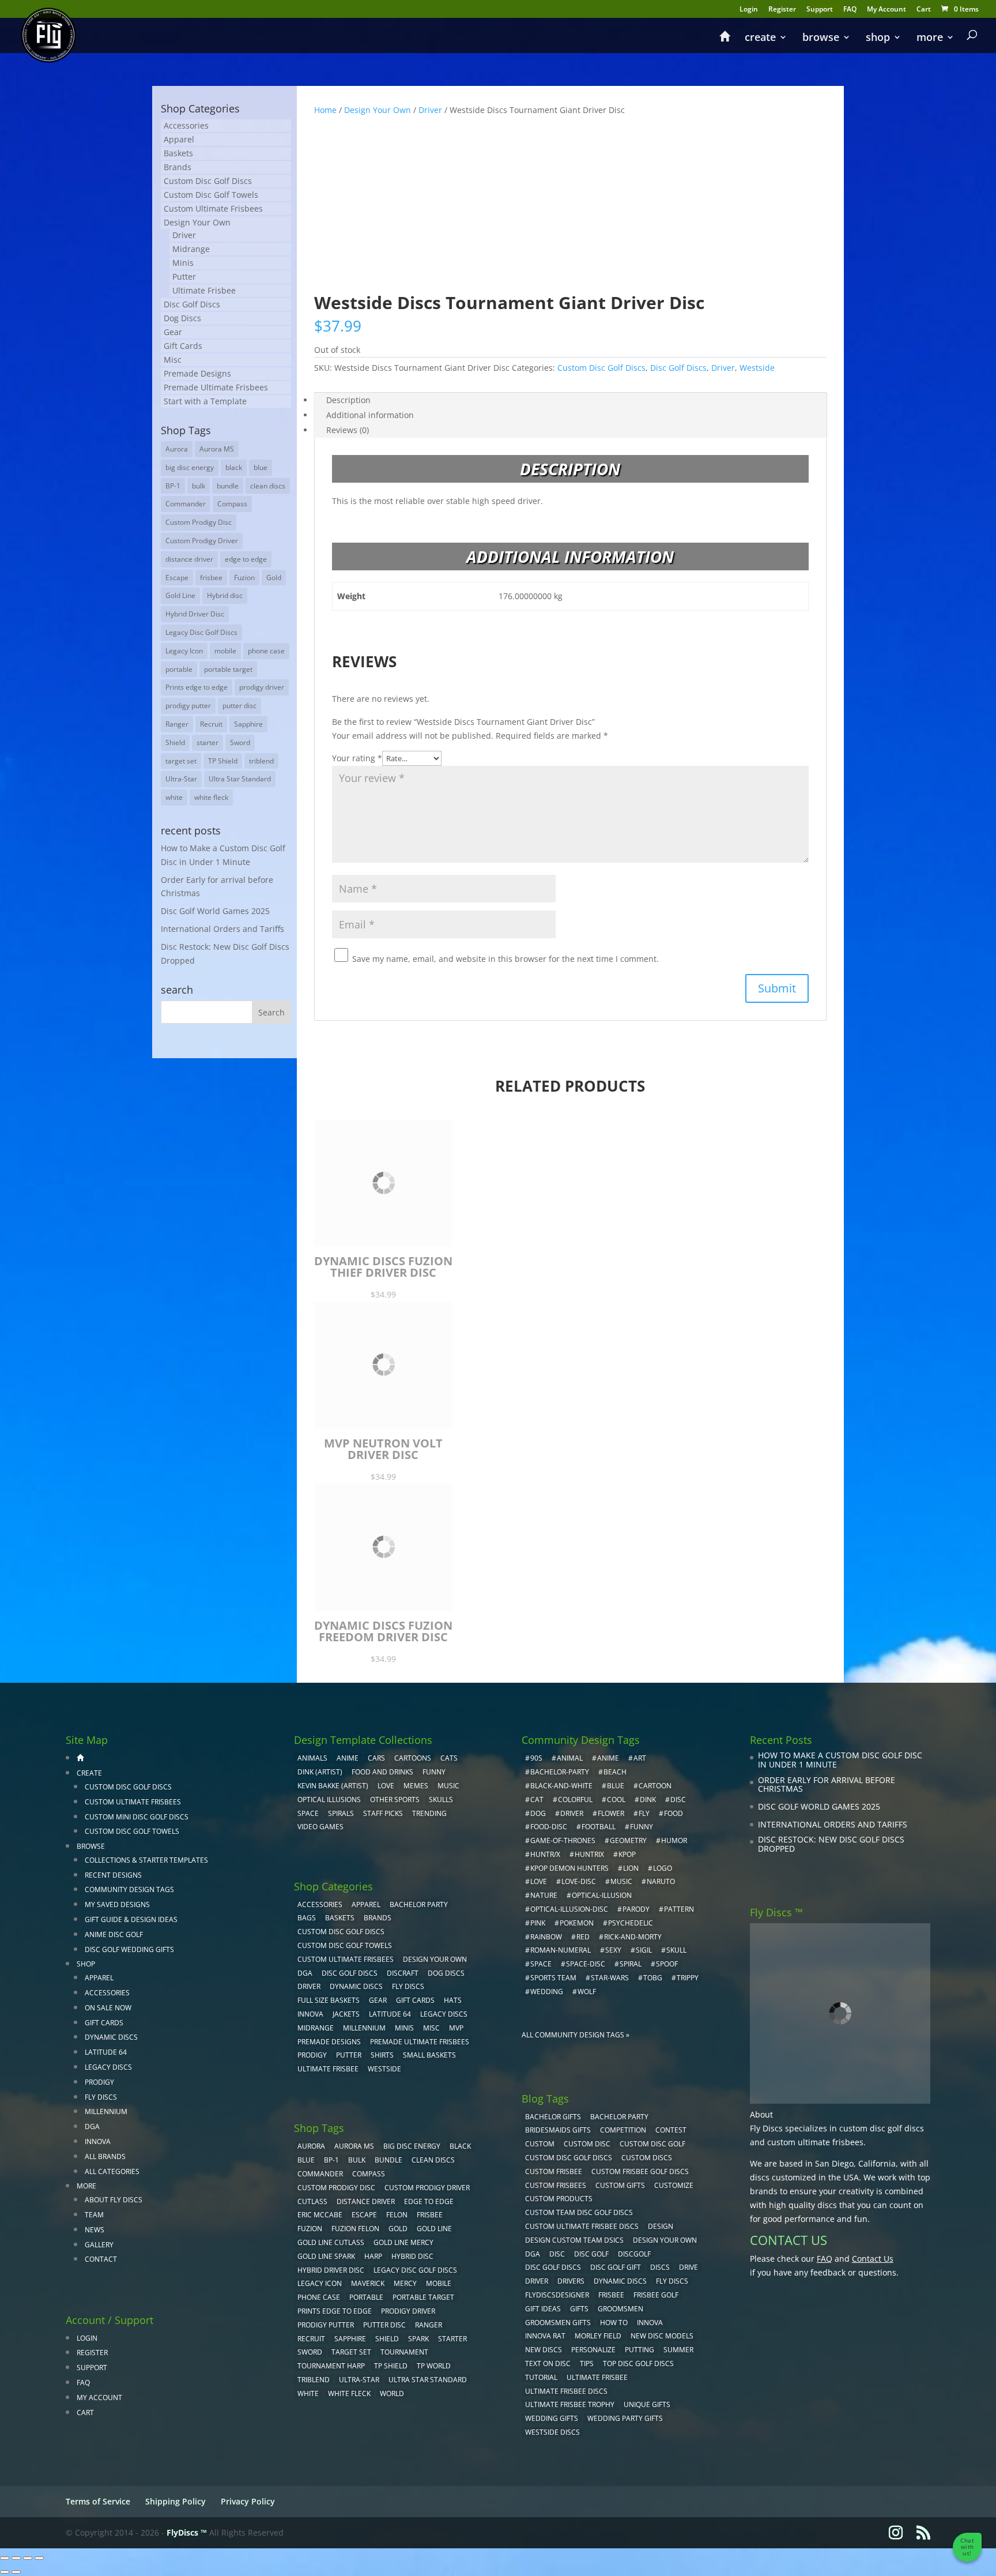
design (661, 2226)
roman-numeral (561, 1950)
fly (644, 1813)
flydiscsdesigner (557, 2295)
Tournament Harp (331, 2366)
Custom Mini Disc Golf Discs (137, 1817)
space (541, 1964)
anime (608, 1758)
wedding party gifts (625, 2418)
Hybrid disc (225, 595)
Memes (416, 1786)
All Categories (112, 2171)
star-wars (610, 1978)
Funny (434, 1772)
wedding (547, 1992)
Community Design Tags (129, 1889)
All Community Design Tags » (576, 2035)
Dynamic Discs (111, 2037)
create (760, 38)
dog (538, 1813)
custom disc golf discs (882, 2128)
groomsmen (620, 2309)
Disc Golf (591, 2254)
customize (674, 2185)
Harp (373, 2256)
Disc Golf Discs (678, 368)
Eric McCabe (320, 2215)
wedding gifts (552, 2418)
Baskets (178, 153)
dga (533, 2254)
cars (376, 1758)
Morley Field (598, 2336)
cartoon (655, 1786)
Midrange (191, 249)
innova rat (545, 2336)
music (448, 1786)
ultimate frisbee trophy (570, 2404)
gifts (579, 2309)
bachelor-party (560, 1772)
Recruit (211, 724)
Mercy (405, 2283)
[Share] (28, 2558)
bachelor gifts (553, 2117)
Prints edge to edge (197, 687)
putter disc (239, 706)
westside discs (552, 2432)
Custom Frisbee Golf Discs (640, 2171)
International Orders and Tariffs (222, 929)
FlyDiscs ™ (187, 2532)
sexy (613, 1950)
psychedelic (631, 1923)
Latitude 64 (106, 2052)
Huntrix (589, 1854)
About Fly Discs (114, 2200)
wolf (587, 1992)
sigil (644, 1950)
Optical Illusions (329, 1800)
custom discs (647, 2158)
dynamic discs (620, 2281)
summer (678, 2350)
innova (650, 2323)
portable (179, 669)
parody (636, 1909)
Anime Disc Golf (114, 1934)
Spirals (341, 1813)
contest (671, 2130)
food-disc (549, 1827)
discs (660, 2267)
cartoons (413, 1758)
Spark (418, 2339)
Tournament (404, 2352)
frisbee (211, 578)
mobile (225, 651)
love (539, 1881)
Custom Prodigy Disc (199, 522)
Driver (430, 110)
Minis (183, 263)
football (599, 1827)
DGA (92, 2126)
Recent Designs (113, 1875)
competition (623, 2130)
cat (537, 1800)
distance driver (189, 559)
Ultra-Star (181, 779)
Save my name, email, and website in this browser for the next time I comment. (505, 959)
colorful (575, 1800)
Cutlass (312, 2201)
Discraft (403, 1973)
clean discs (268, 486)
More (930, 38)
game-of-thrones (563, 1840)
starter (207, 742)
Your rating (357, 758)
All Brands (105, 2156)
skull (676, 1950)
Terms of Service (98, 2501)
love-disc (579, 1881)
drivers (571, 2281)
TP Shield (223, 761)
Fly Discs (101, 2097)
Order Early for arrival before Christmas (827, 1785)
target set (181, 761)
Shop (878, 38)
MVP (456, 2028)
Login (749, 10)
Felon (397, 2215)
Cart (924, 10)
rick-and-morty (633, 1937)
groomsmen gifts (558, 2323)
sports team (553, 1978)
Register (782, 10)
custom (540, 2144)
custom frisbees (556, 2185)
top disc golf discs (638, 2363)
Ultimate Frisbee (204, 290)
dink (648, 1800)
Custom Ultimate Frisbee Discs (582, 2226)
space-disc (586, 1964)
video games (320, 1827)
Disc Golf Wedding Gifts (129, 1949)
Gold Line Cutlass (331, 2242)
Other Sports (395, 1800)
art (640, 1758)
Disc (557, 2254)
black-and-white (561, 1786)
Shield (175, 742)
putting (640, 2350)
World (392, 2393)
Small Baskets (429, 2055)
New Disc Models (662, 2336)
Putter (184, 277)
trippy (688, 1978)
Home (325, 110)
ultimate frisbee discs (566, 2391)
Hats (453, 2000)
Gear (173, 332)
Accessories (186, 125)
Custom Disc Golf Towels (211, 195)
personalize (593, 2350)
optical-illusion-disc (569, 1909)
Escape (177, 578)
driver (572, 1813)
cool (616, 1800)
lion (631, 1868)
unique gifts (647, 2404)
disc (678, 1800)
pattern (679, 1909)
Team (94, 2215)
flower (611, 1813)
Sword (240, 742)
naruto (661, 1881)
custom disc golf (652, 2144)
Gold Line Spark (326, 2256)
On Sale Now (108, 2008)
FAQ (850, 10)
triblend (261, 761)
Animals (312, 1758)
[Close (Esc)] (39, 2558)
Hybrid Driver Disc (195, 614)
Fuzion (244, 578)
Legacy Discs (108, 2067)
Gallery (99, 2245)
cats (449, 1758)
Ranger (177, 724)
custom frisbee (554, 2171)
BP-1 (173, 486)
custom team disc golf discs (579, 2212)
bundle (228, 486)
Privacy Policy (248, 2501)
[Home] (725, 42)
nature (544, 1895)
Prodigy (99, 2082)
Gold (274, 578)
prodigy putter (188, 706)
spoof (667, 1964)
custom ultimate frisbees (815, 2142)
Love (386, 1786)
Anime (348, 1758)
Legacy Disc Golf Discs (201, 632)
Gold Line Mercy (403, 2242)
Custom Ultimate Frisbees (213, 208)
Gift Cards (183, 346)
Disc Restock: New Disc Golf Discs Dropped (831, 1844)
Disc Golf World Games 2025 (215, 911)
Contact (101, 2259)
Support (820, 10)
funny (642, 1827)
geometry (628, 1840)
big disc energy (190, 467)
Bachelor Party (419, 1904)
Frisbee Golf (656, 2295)
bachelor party (619, 2117)
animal (570, 1758)
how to (614, 2323)
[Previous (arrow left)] (5, 2572)
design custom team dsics (574, 2240)
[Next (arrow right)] (16, 2572)
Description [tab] (348, 400)
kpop (627, 1854)
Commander (186, 504)
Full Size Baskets (329, 2000)
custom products (559, 2199)
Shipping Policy (176, 2501)
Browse (821, 38)
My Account (886, 10)
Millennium (106, 2111)
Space (308, 1813)
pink (538, 1923)
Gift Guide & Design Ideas (131, 1919)
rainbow (546, 1937)
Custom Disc (587, 2144)
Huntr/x (545, 1854)
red (583, 1937)
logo (663, 1868)
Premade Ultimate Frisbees (216, 387)
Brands (178, 167)
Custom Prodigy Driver (202, 541)
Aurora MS (217, 449)
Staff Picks (383, 1813)
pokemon (577, 1923)
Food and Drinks (382, 1772)
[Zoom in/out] (5, 2558)
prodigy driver (262, 687)
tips (587, 2363)
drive (688, 2267)
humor (674, 1840)
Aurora (177, 449)
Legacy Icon (184, 651)
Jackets (346, 2014)
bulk (199, 486)
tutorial (541, 2377)
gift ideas (543, 2309)
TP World (434, 2366)
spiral (631, 1964)
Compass (232, 504)
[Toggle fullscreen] (16, 2558)
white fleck (211, 797)
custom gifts (620, 2185)
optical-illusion (602, 1895)
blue (261, 467)
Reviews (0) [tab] (348, 430)
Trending (429, 1813)
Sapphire (248, 724)
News (95, 2230)
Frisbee (611, 2295)
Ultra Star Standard (240, 779)
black (234, 467)
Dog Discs (182, 318)
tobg (653, 1978)
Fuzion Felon (355, 2229)
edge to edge (246, 559)
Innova (98, 2141)
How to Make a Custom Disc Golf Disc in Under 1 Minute (840, 1760)
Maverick (368, 2283)
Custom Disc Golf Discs (601, 368)
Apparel (179, 139)
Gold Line (180, 595)
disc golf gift (616, 2267)
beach (615, 1772)
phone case (266, 651)
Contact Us (873, 2259)
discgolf (634, 2254)
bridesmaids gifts (558, 2130)
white (174, 797)
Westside (757, 368)
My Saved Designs (117, 1904)
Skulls (441, 1800)
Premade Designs (197, 373)
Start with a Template (205, 401)
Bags (307, 1918)
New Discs (544, 2350)
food (674, 1813)
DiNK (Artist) (320, 1772)
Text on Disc (548, 2363)
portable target (228, 669)
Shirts (382, 2055)
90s (536, 1758)
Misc (173, 360)
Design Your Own (378, 110)
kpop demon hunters (569, 1868)
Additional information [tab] (370, 415)
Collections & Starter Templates (146, 1860)
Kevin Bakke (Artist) (333, 1786)
